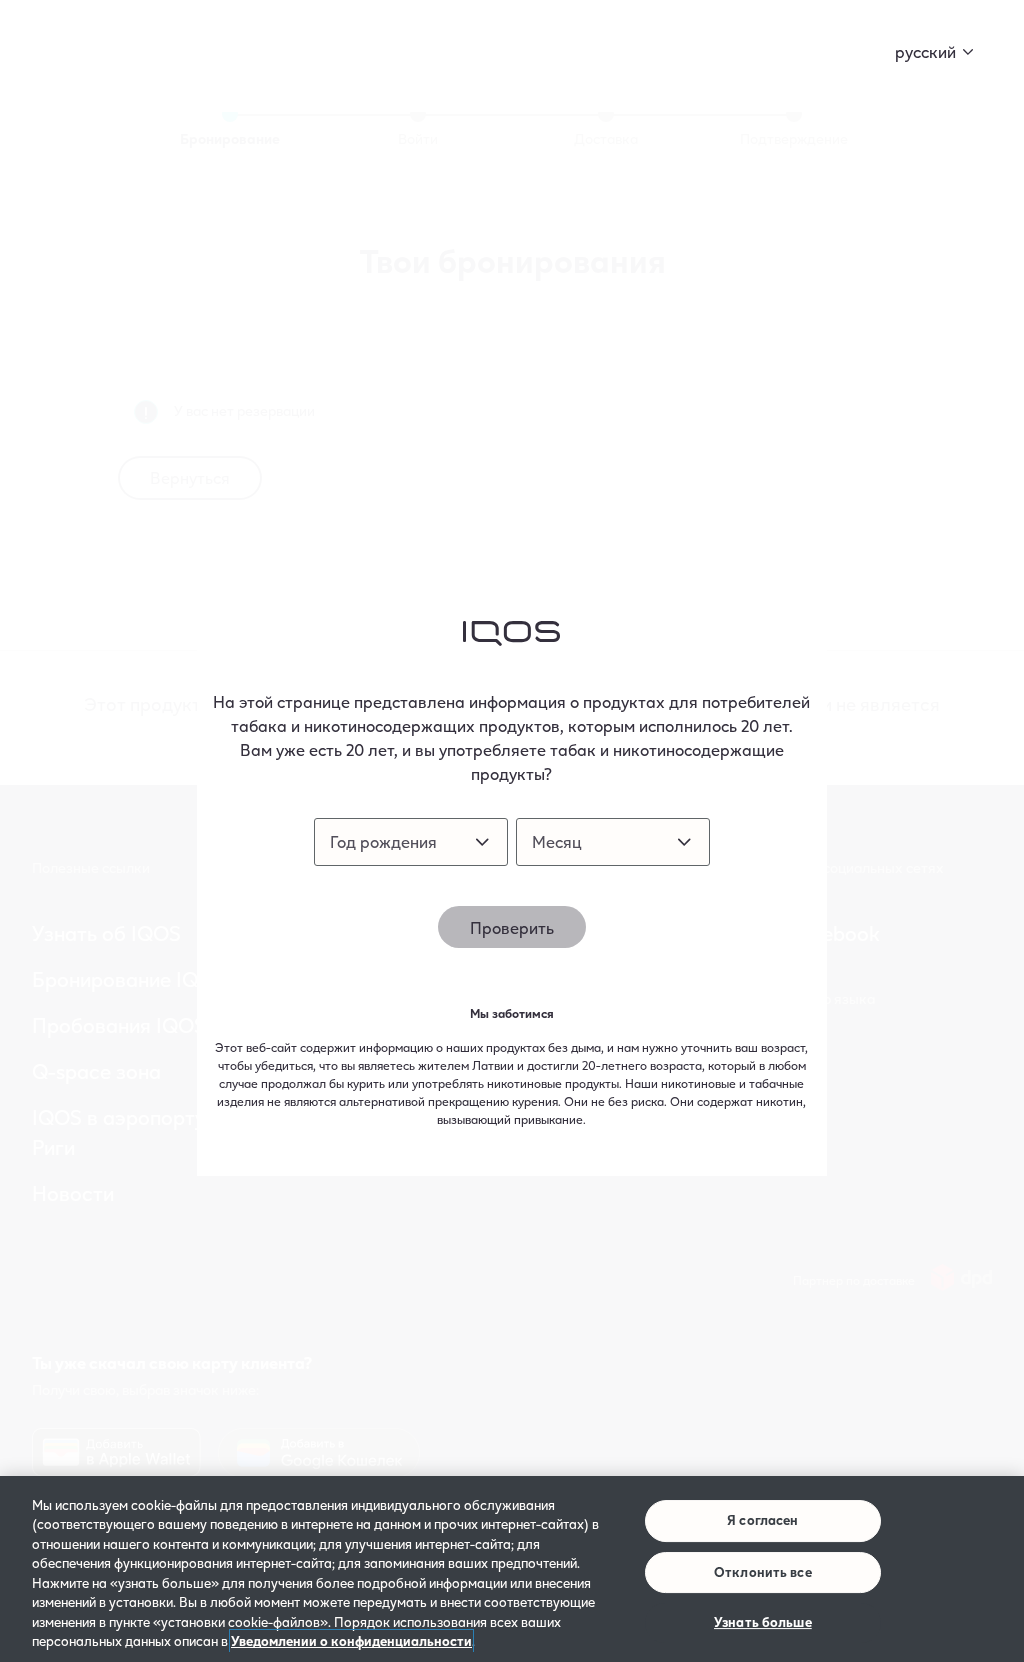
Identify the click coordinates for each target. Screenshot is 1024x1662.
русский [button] (925, 51)
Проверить (512, 927)
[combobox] (411, 842)
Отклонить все (763, 1572)
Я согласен (762, 1520)
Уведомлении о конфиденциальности (351, 1641)
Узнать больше (763, 1622)
